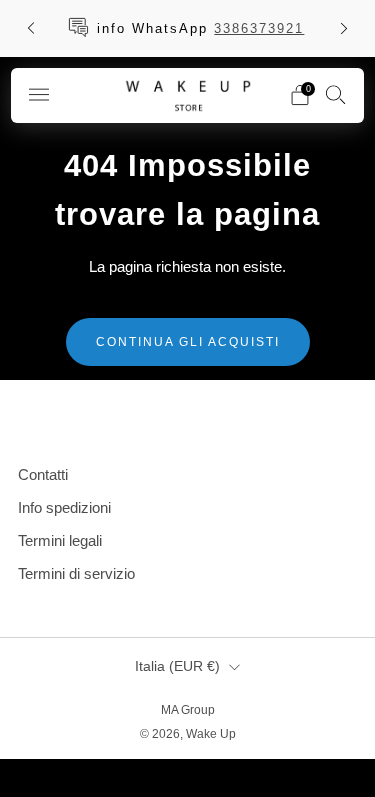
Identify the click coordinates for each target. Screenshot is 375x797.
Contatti (43, 474)
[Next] (344, 28)
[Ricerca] (336, 94)
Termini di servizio (76, 573)
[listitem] (188, 28)
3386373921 (259, 28)
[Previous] (31, 28)
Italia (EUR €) (177, 666)
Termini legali (60, 540)
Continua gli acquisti (188, 342)
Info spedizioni (64, 507)
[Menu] (39, 95)
